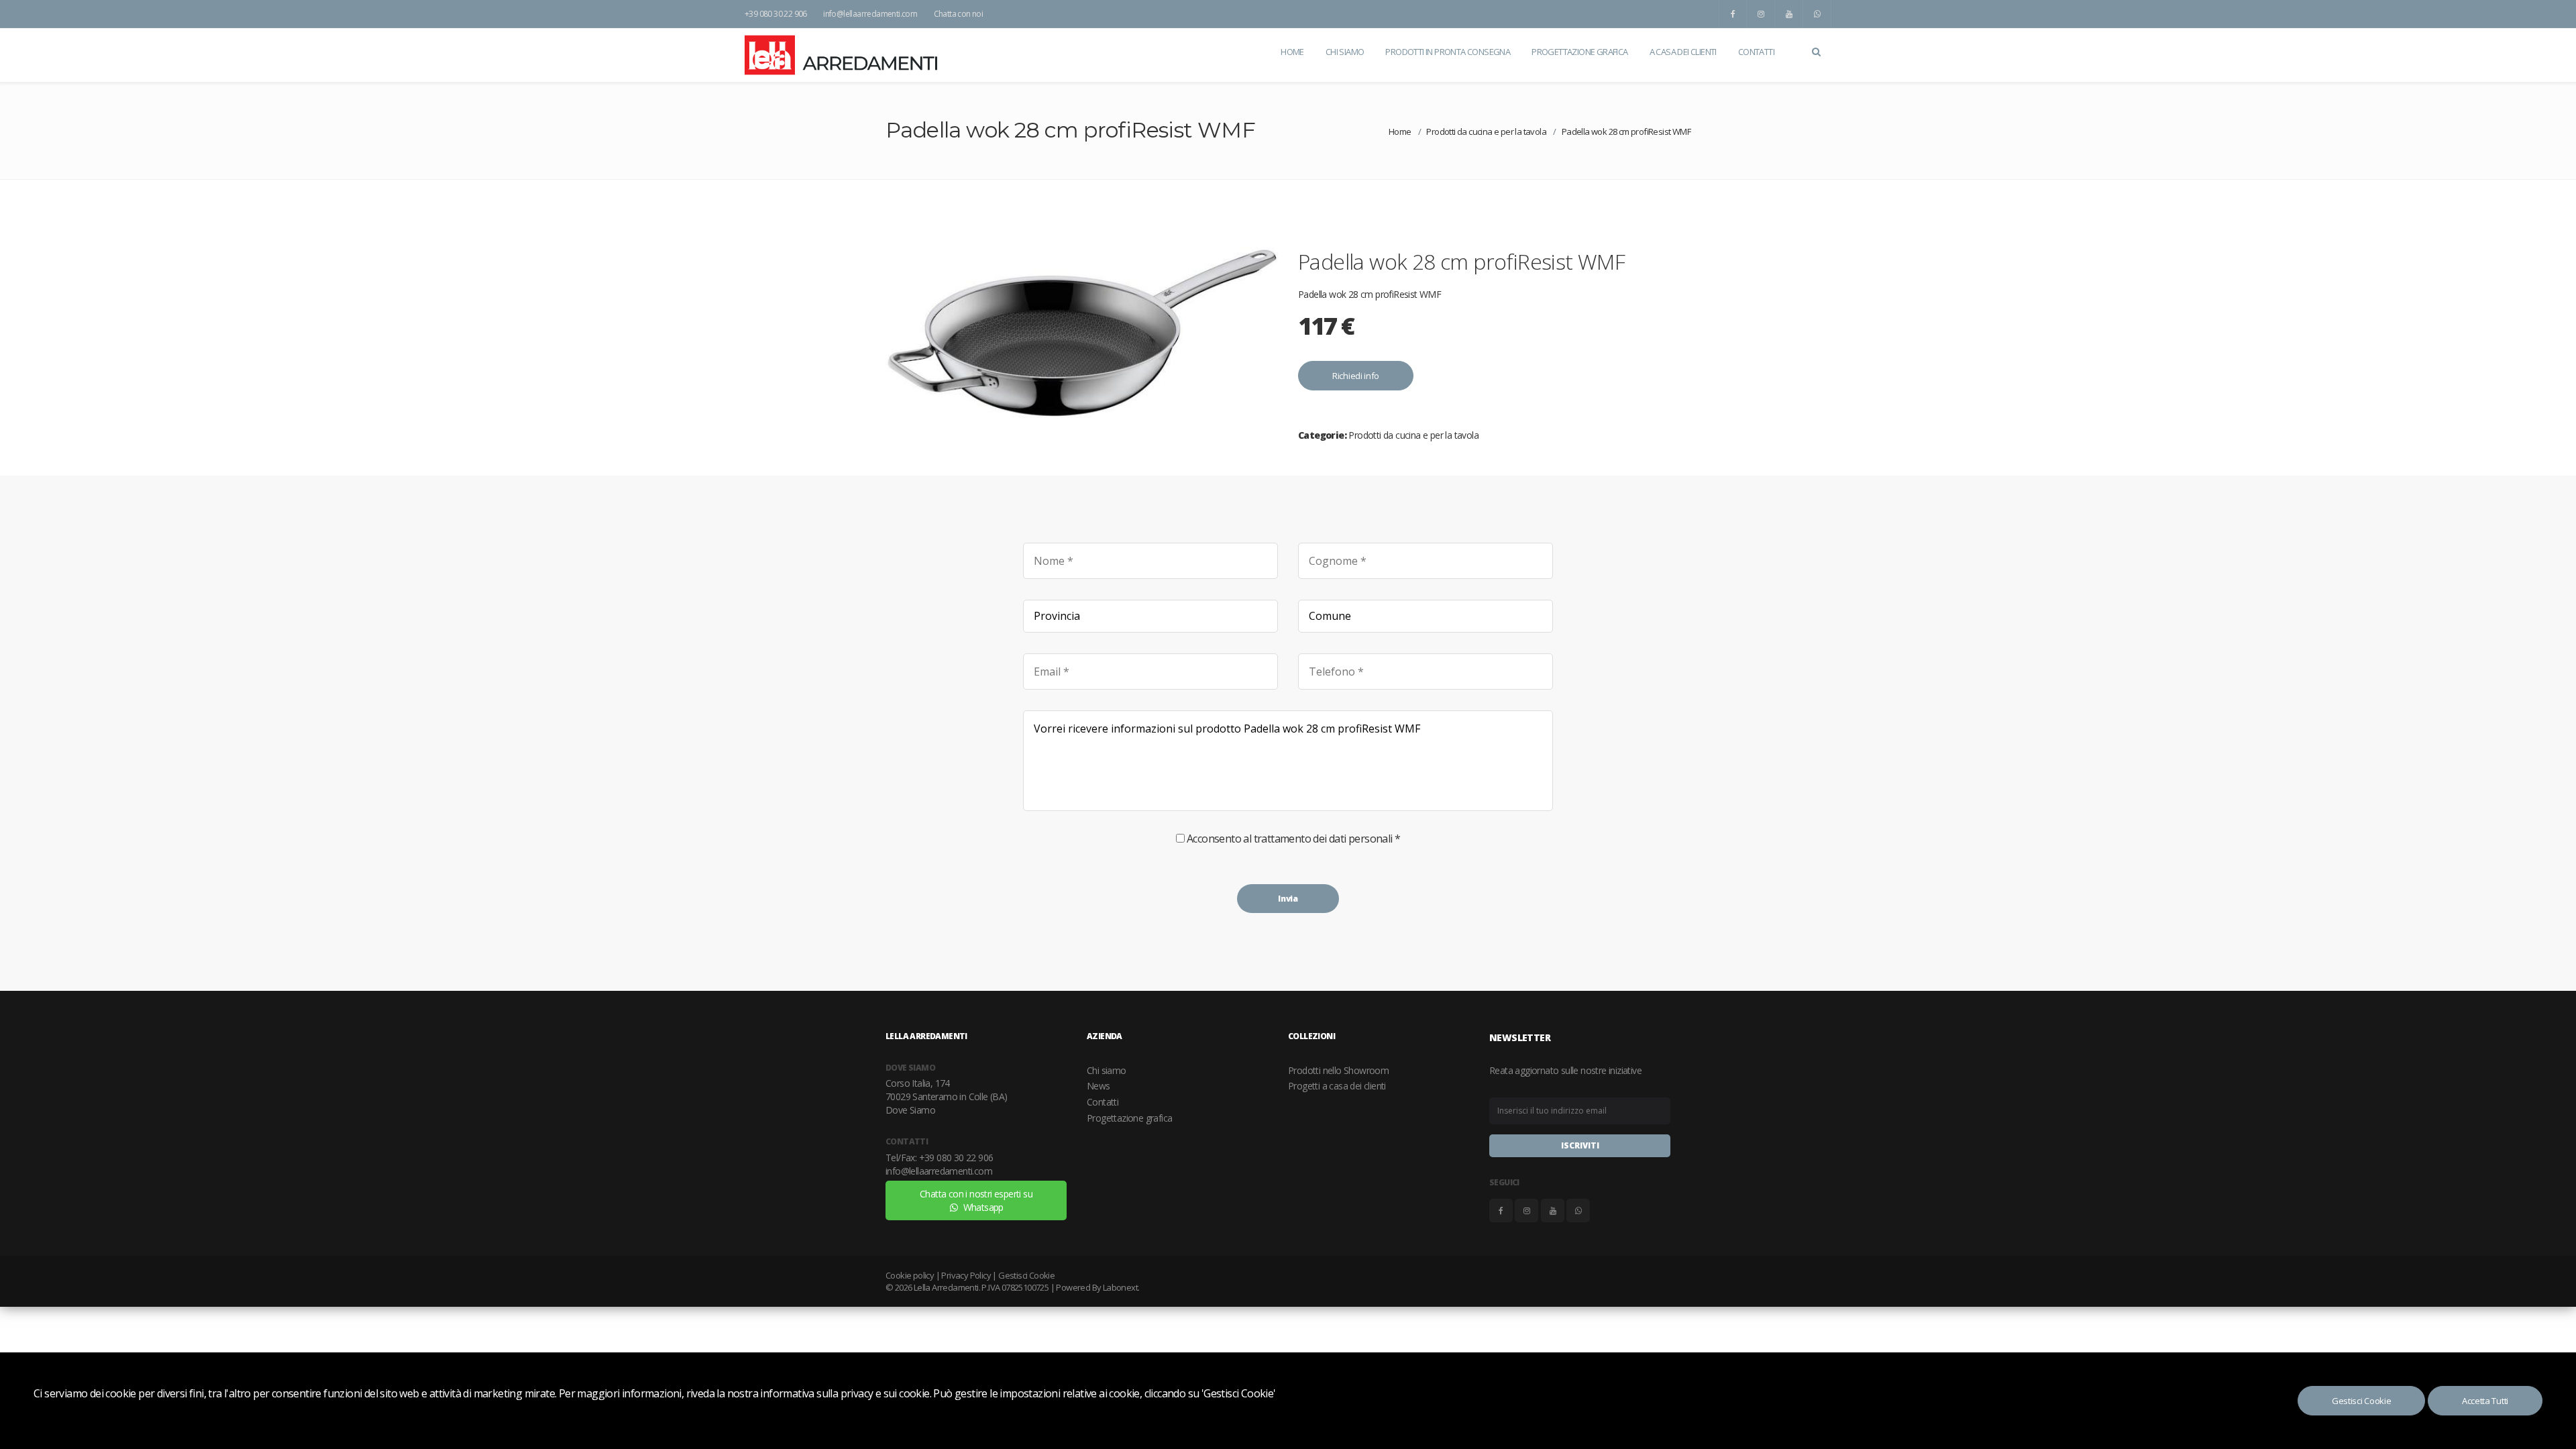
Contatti (1103, 1102)
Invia (1288, 899)
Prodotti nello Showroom (1338, 1070)
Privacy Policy (966, 1275)
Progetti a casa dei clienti (1337, 1086)
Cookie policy (910, 1275)
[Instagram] (1761, 14)
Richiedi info (1356, 376)
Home (1400, 131)
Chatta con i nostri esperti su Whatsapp (976, 1200)
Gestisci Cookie (2362, 1401)
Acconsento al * (1293, 839)
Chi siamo (1107, 1070)
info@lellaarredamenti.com (870, 14)
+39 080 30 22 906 (776, 14)
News (1098, 1086)
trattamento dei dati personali (1323, 839)
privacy (857, 1393)
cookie (914, 1393)
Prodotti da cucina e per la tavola (1486, 131)
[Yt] (1789, 14)
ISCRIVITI (1580, 1145)
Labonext (1120, 1287)
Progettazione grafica (1129, 1118)
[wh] (1817, 14)
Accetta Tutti (2485, 1401)
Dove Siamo (910, 1110)
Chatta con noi (959, 14)
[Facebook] (1733, 14)
